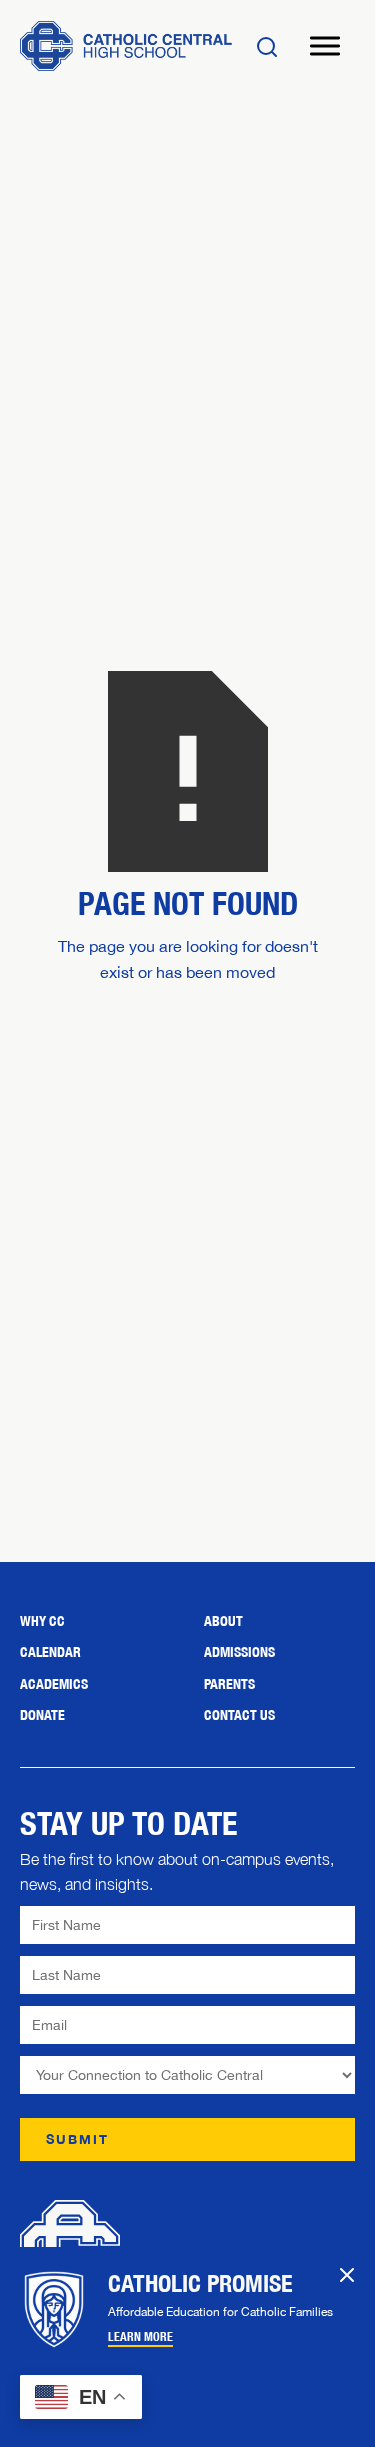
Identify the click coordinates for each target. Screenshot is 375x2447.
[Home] (126, 46)
